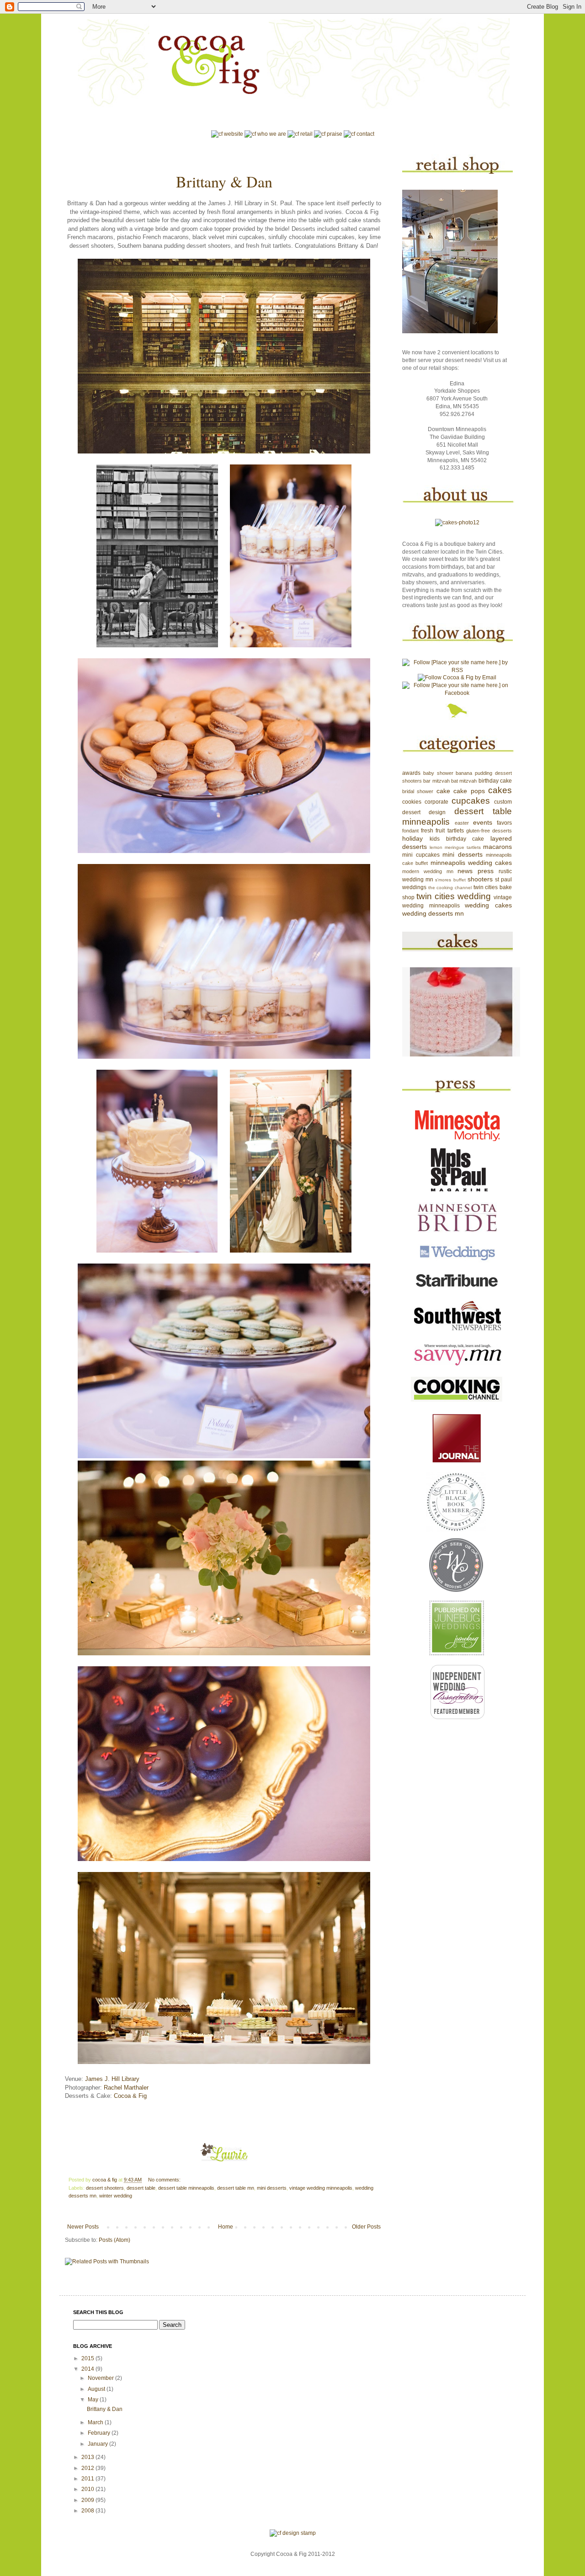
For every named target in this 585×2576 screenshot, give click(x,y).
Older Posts (366, 2227)
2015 (88, 2358)
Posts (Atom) (114, 2240)
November (101, 2378)
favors (504, 823)
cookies (412, 802)
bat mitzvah (464, 781)
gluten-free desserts (489, 831)
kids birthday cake (457, 839)
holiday (412, 838)
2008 (88, 2511)
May (94, 2400)
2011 (88, 2479)
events (483, 822)
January (98, 2444)
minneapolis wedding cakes (471, 863)
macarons (497, 847)
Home (226, 2227)
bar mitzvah (436, 781)
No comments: (165, 2180)
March (96, 2422)
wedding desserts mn (433, 913)
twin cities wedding (454, 896)
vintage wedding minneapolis (321, 2188)
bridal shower (418, 791)
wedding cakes (488, 905)
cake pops (469, 791)
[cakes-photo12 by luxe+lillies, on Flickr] (457, 523)
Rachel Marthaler (126, 2088)
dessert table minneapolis (186, 2188)
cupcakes (471, 801)
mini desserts (272, 2188)
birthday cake (495, 781)
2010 (88, 2489)
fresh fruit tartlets (442, 831)
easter (462, 823)
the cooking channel (450, 888)
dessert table (141, 2188)
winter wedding (116, 2196)
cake (443, 791)
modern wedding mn (428, 871)
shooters (480, 879)
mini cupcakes (421, 855)
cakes (500, 790)
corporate (436, 802)
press (486, 871)
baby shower (438, 773)
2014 (88, 2369)
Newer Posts (83, 2227)
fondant (410, 831)
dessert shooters (105, 2188)
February (100, 2433)
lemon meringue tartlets (455, 847)
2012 (88, 2468)
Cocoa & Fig (130, 2096)
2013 (88, 2457)
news (465, 871)
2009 (88, 2500)
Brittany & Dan (224, 181)
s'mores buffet (450, 880)
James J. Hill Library (112, 2079)
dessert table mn (236, 2188)
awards (411, 773)
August (97, 2389)
